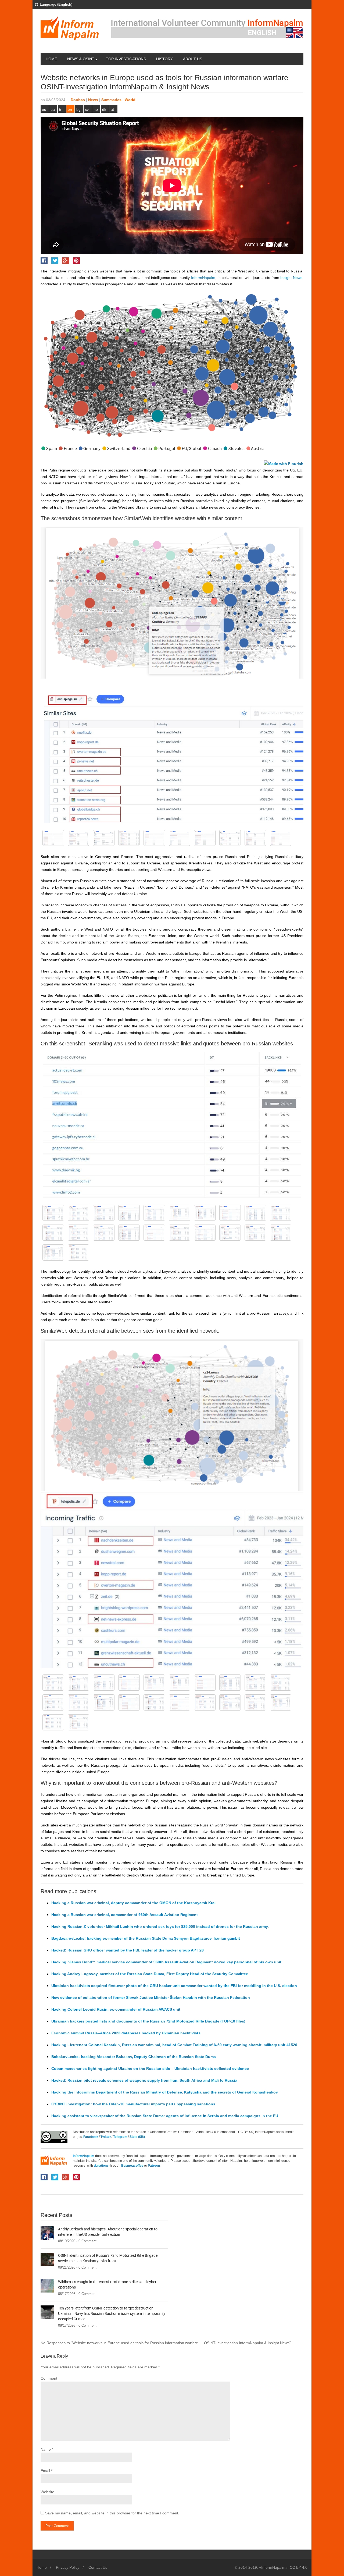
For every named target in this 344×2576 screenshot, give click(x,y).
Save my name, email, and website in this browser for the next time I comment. (112, 2513)
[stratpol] (129, 1213)
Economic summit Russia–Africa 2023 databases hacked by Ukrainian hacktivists (126, 2033)
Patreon (154, 2166)
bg (78, 109)
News (93, 100)
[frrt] (255, 1233)
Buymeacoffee (132, 2166)
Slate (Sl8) (137, 2137)
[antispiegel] (53, 1213)
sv (87, 109)
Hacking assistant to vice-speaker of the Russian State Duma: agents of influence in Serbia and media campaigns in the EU (165, 2116)
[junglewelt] (180, 1233)
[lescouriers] (104, 1233)
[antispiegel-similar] (53, 838)
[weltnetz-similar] (104, 838)
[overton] (281, 1213)
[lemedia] (129, 1233)
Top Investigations (126, 59)
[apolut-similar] (230, 838)
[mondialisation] (78, 1233)
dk (104, 109)
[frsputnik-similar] (180, 838)
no (96, 109)
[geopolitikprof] (230, 1233)
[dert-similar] (255, 838)
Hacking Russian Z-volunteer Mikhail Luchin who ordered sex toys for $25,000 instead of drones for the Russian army (160, 1926)
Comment (49, 2378)
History (164, 59)
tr (60, 109)
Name (46, 2449)
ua (53, 109)
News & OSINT (81, 59)
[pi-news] (255, 1213)
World (130, 100)
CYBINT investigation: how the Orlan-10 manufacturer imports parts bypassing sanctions (133, 2104)
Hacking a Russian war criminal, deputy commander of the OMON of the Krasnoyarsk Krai (133, 1903)
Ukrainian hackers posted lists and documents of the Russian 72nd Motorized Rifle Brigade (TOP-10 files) (148, 2021)
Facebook (91, 2137)
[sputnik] (180, 1213)
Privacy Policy (68, 2567)
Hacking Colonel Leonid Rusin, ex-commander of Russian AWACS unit (116, 2009)
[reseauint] (205, 1213)
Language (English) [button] (56, 4)
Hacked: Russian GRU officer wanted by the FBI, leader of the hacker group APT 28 (128, 1950)
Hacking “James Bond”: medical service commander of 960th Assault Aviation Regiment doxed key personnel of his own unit (166, 1962)
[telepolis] (104, 1213)
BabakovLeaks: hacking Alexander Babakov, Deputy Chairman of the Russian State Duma (134, 2057)
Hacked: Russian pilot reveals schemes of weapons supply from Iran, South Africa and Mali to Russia (144, 2080)
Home (51, 59)
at (112, 109)
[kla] (154, 1233)
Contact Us (98, 2567)
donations (101, 2166)
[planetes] (230, 1213)
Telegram (121, 2137)
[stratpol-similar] (78, 838)
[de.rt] (53, 1252)
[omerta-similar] (154, 838)
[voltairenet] (78, 1213)
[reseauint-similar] (129, 838)
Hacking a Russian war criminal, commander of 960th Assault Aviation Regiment (125, 1915)
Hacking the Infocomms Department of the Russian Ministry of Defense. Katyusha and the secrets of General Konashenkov (165, 2092)
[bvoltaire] (78, 1252)
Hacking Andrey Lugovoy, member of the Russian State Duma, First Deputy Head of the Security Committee (150, 1974)
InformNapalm (84, 2156)
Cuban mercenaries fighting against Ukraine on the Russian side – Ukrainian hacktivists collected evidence (150, 2068)
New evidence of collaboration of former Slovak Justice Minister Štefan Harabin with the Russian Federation (151, 1997)
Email (45, 2471)
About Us (193, 59)
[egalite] (281, 1233)
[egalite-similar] (205, 838)
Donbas (78, 100)
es (44, 109)
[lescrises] (53, 1233)
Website (47, 2492)
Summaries (111, 100)
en (70, 109)
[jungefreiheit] (205, 1233)
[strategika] (154, 1213)
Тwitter (106, 2137)
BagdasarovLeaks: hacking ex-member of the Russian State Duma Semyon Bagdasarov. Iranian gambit (146, 1938)
